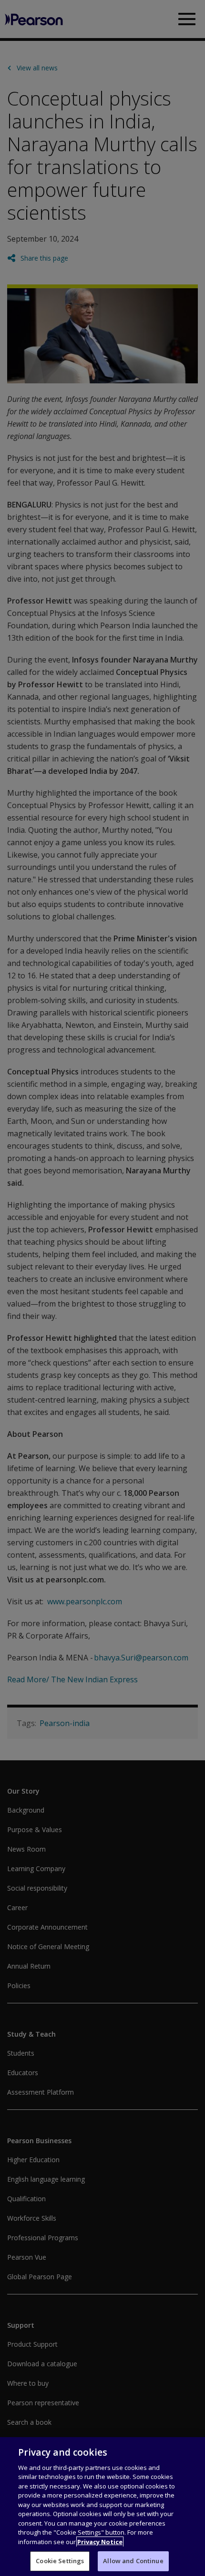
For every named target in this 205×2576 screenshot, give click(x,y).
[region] (102, 2507)
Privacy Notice (100, 2542)
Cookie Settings (60, 2561)
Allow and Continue (133, 2561)
